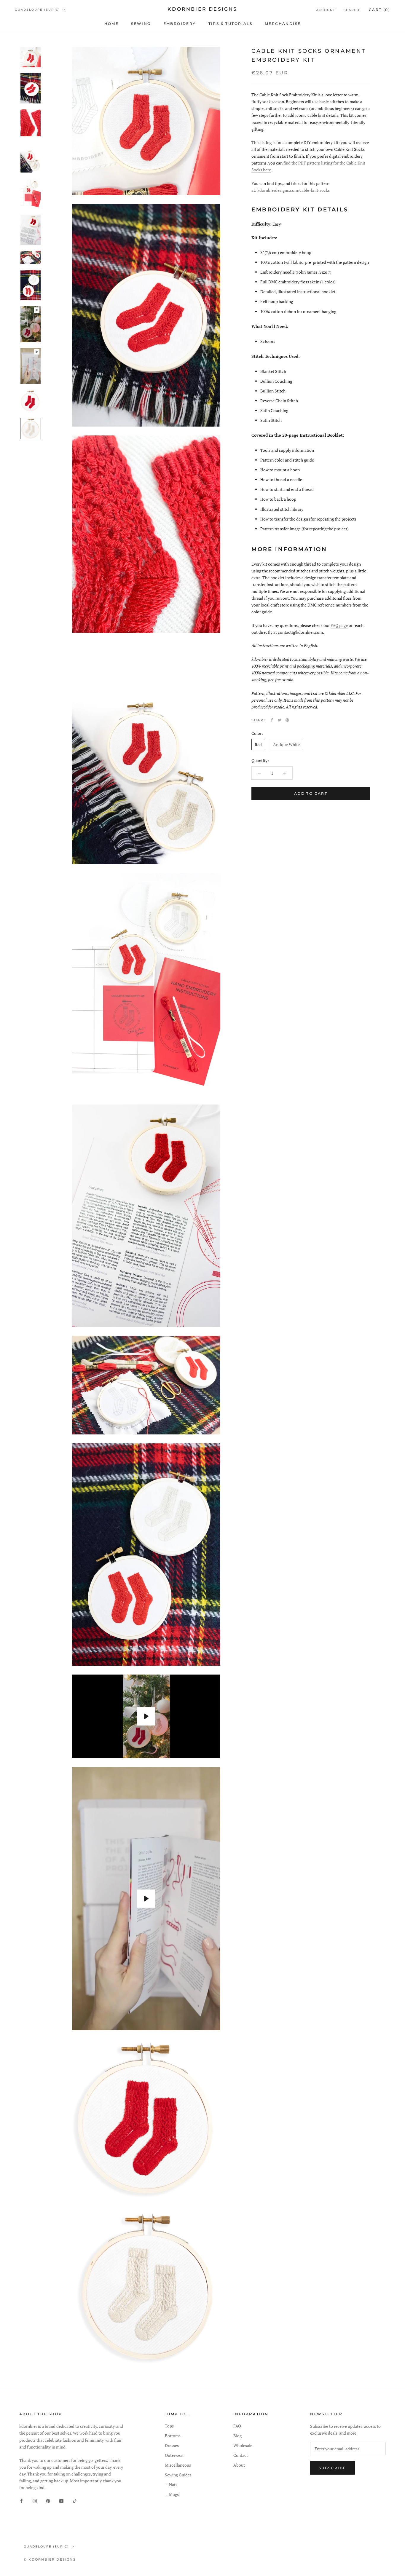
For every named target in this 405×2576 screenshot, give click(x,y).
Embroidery (180, 24)
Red (258, 744)
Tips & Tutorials (230, 24)
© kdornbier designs (50, 2559)
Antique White (286, 744)
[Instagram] (35, 2501)
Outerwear (174, 2455)
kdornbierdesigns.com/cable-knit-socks (294, 190)
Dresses (172, 2445)
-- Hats (171, 2485)
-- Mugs (172, 2494)
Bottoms (173, 2436)
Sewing (141, 24)
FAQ (237, 2426)
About (239, 2465)
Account (326, 10)
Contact (241, 2455)
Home (112, 24)
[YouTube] (61, 2501)
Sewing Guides (178, 2475)
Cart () (380, 10)
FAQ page (339, 625)
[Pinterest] (287, 720)
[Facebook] (272, 720)
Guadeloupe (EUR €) (37, 10)
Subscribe (333, 2468)
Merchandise (283, 24)
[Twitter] (280, 720)
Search (352, 10)
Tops (169, 2426)
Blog (237, 2436)
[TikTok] (75, 2501)
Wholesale (243, 2445)
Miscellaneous (178, 2465)
